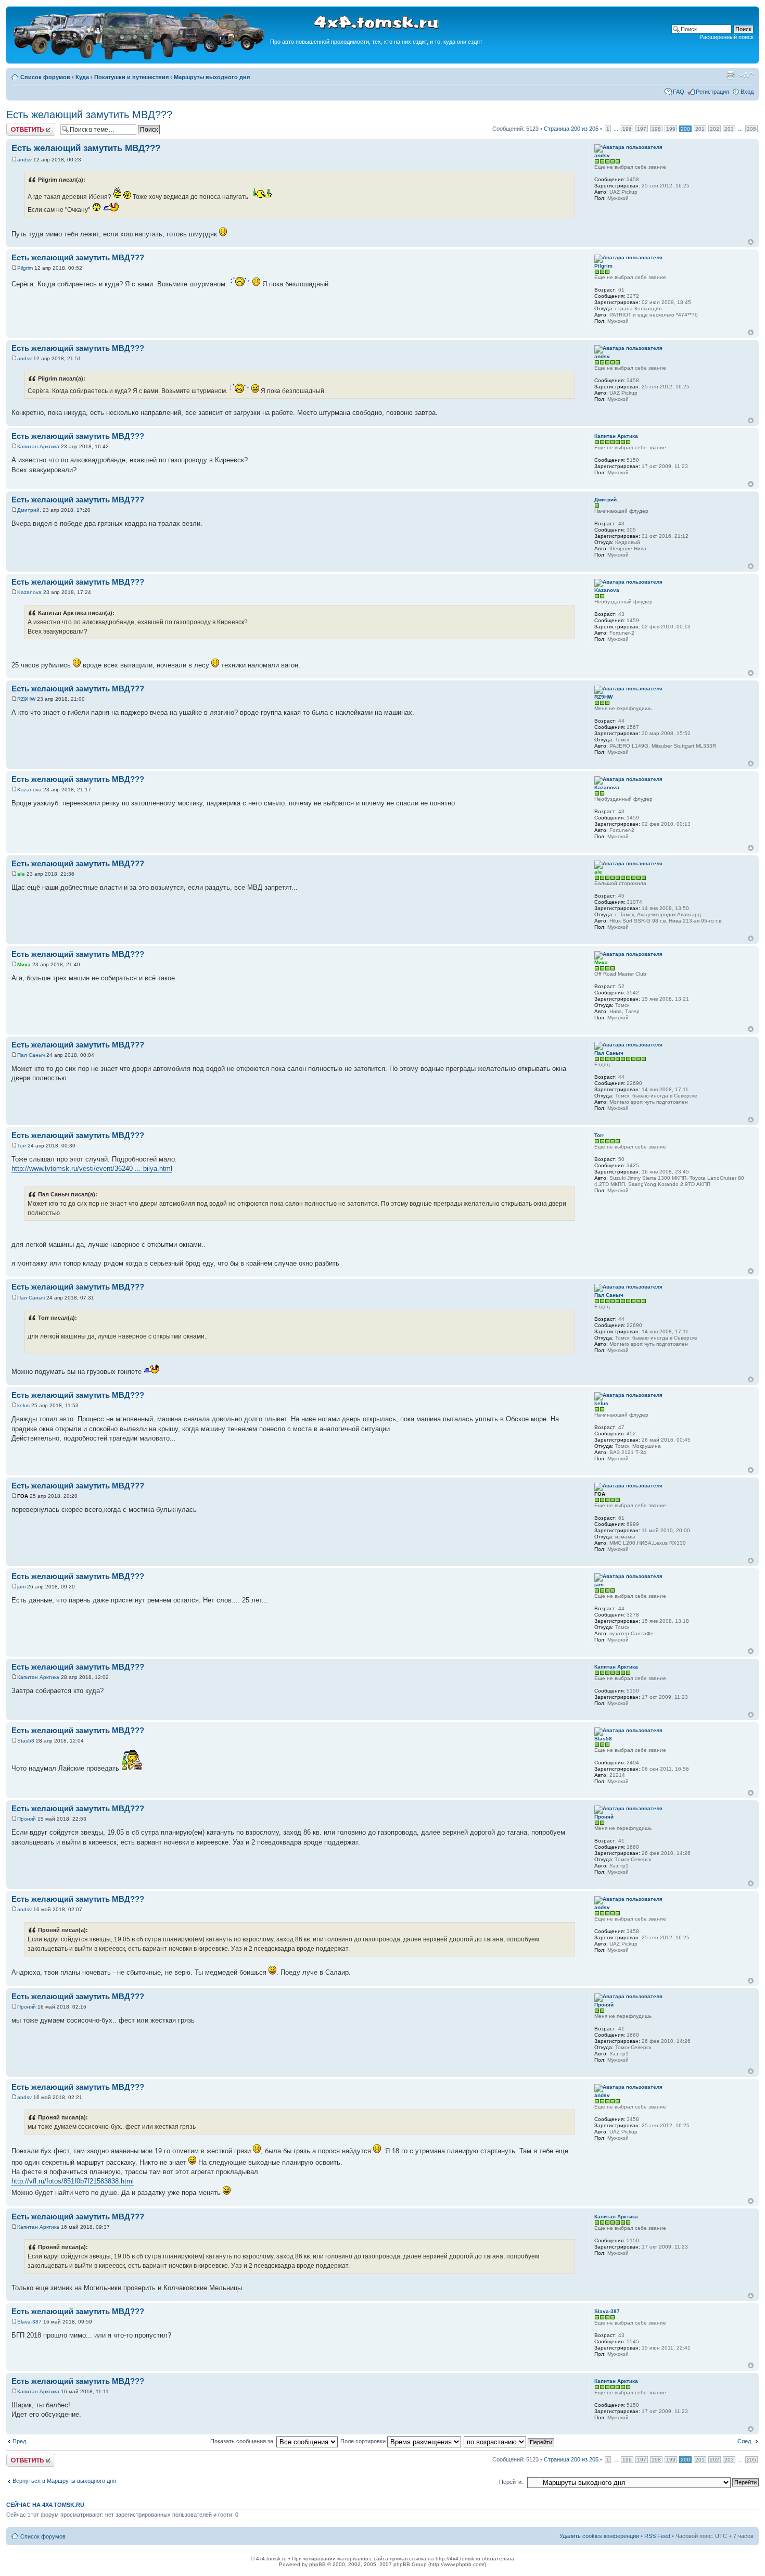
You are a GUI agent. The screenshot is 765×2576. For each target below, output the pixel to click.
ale (21, 874)
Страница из (571, 129)
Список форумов (45, 77)
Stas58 (26, 1741)
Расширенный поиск (726, 37)
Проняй (27, 1819)
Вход (747, 92)
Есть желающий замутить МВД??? (89, 115)
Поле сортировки (364, 2441)
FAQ (679, 92)
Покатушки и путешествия (131, 77)
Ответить (19, 126)
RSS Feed (657, 2536)
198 (656, 129)
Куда (82, 77)
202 (715, 129)
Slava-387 (29, 2322)
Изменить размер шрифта (746, 75)
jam (21, 1587)
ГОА (23, 1496)
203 (729, 129)
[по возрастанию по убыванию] (509, 2441)
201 (700, 129)
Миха (24, 964)
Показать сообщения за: (243, 2441)
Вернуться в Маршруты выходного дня (64, 2481)
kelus (23, 1405)
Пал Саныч (31, 1055)
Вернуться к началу (751, 242)
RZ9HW (26, 699)
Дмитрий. (29, 510)
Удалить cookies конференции (599, 2536)
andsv (24, 160)
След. (745, 2441)
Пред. (20, 2441)
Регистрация (712, 92)
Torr (22, 1146)
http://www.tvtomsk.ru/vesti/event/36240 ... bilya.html (92, 1169)
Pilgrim (25, 268)
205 (751, 129)
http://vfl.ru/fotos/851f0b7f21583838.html (73, 2181)
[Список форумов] (139, 58)
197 (642, 129)
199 (671, 129)
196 (627, 129)
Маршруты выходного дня (212, 77)
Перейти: (511, 2482)
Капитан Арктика (38, 446)
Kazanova (29, 592)
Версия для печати (730, 75)
